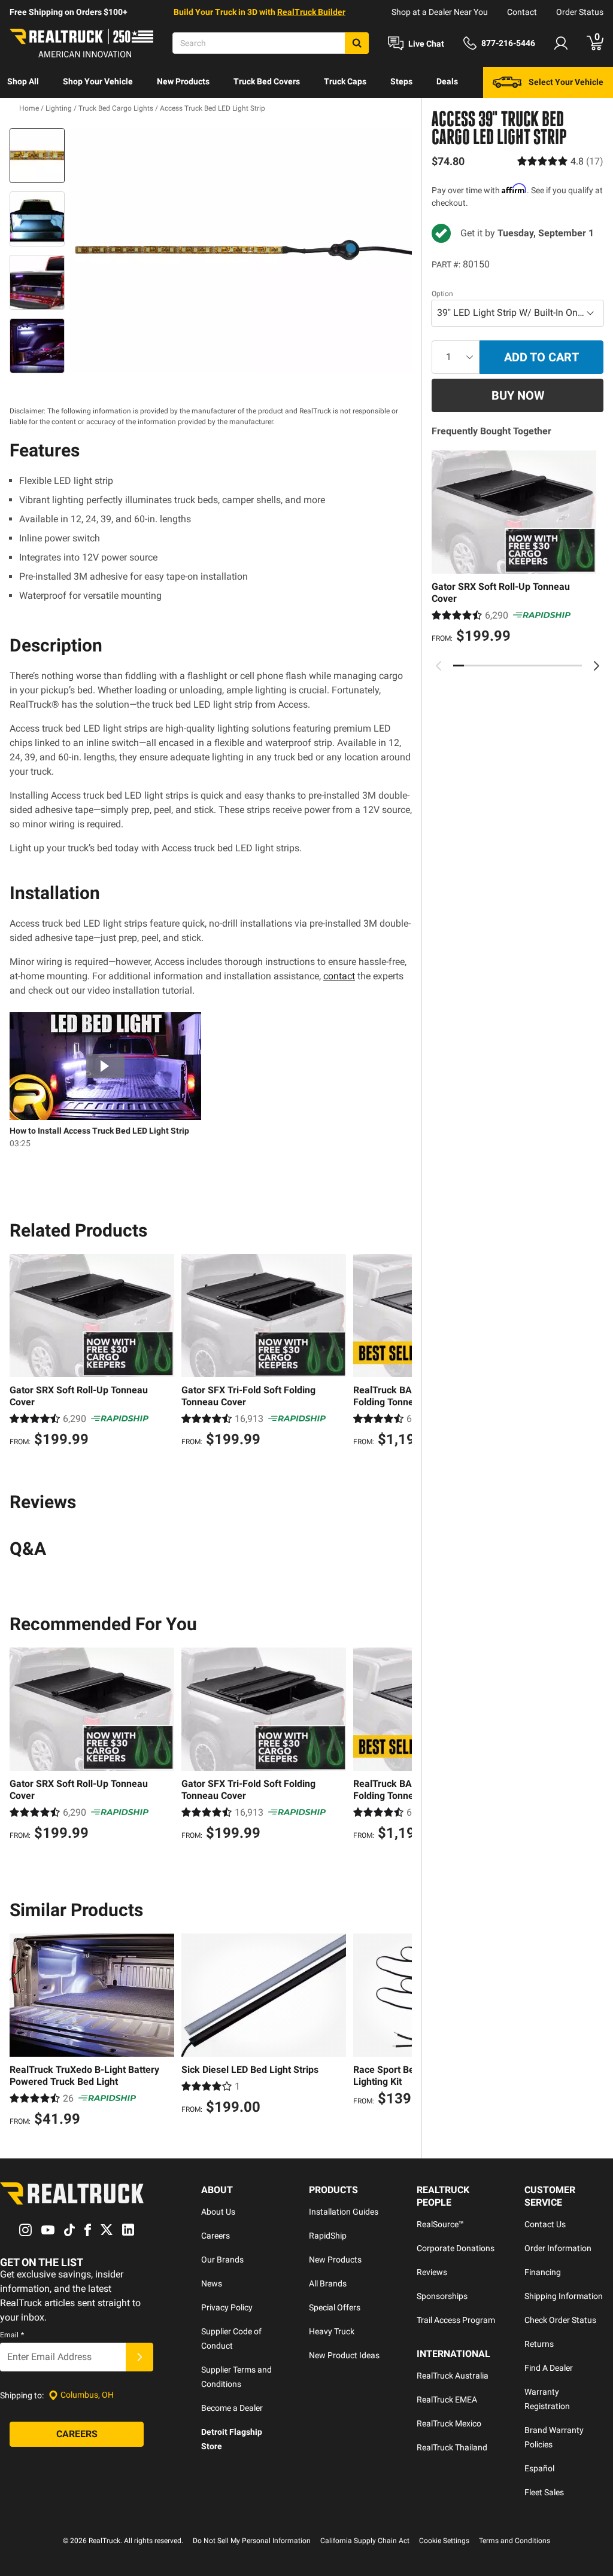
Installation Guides (344, 2212)
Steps (401, 81)
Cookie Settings (444, 2541)
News (212, 2283)
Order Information (558, 2248)
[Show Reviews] (560, 161)
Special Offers (335, 2307)
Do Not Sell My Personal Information (252, 2541)
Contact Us (545, 2224)
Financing (543, 2272)
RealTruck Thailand (452, 2447)
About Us (218, 2212)
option (442, 294)
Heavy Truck (332, 2331)
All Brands (328, 2283)
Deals (447, 81)
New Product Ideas (344, 2355)
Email (12, 2335)
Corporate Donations (456, 2248)
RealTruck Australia (453, 2376)
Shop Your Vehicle (98, 81)
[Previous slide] (439, 666)
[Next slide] (596, 666)
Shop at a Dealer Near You (440, 12)
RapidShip (328, 2236)
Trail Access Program (456, 2320)
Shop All (23, 81)
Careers (216, 2236)
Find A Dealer (549, 2368)
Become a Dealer (232, 2408)
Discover (24, 112)
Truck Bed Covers (267, 81)
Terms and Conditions (515, 2541)
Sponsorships (442, 2296)
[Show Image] (37, 156)
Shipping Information (564, 2296)
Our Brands (222, 2260)
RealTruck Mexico (449, 2423)
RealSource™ (440, 2224)
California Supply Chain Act (365, 2541)
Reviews (432, 2272)
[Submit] (139, 2357)
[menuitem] (23, 83)
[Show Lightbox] (241, 250)
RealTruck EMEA (447, 2400)
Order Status (580, 12)
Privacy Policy (227, 2307)
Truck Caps (345, 81)
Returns (539, 2344)
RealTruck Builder (311, 12)
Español (539, 2468)
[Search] (357, 43)
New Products (183, 81)
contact (339, 976)
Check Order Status (560, 2320)
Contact (522, 12)
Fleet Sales (544, 2492)
